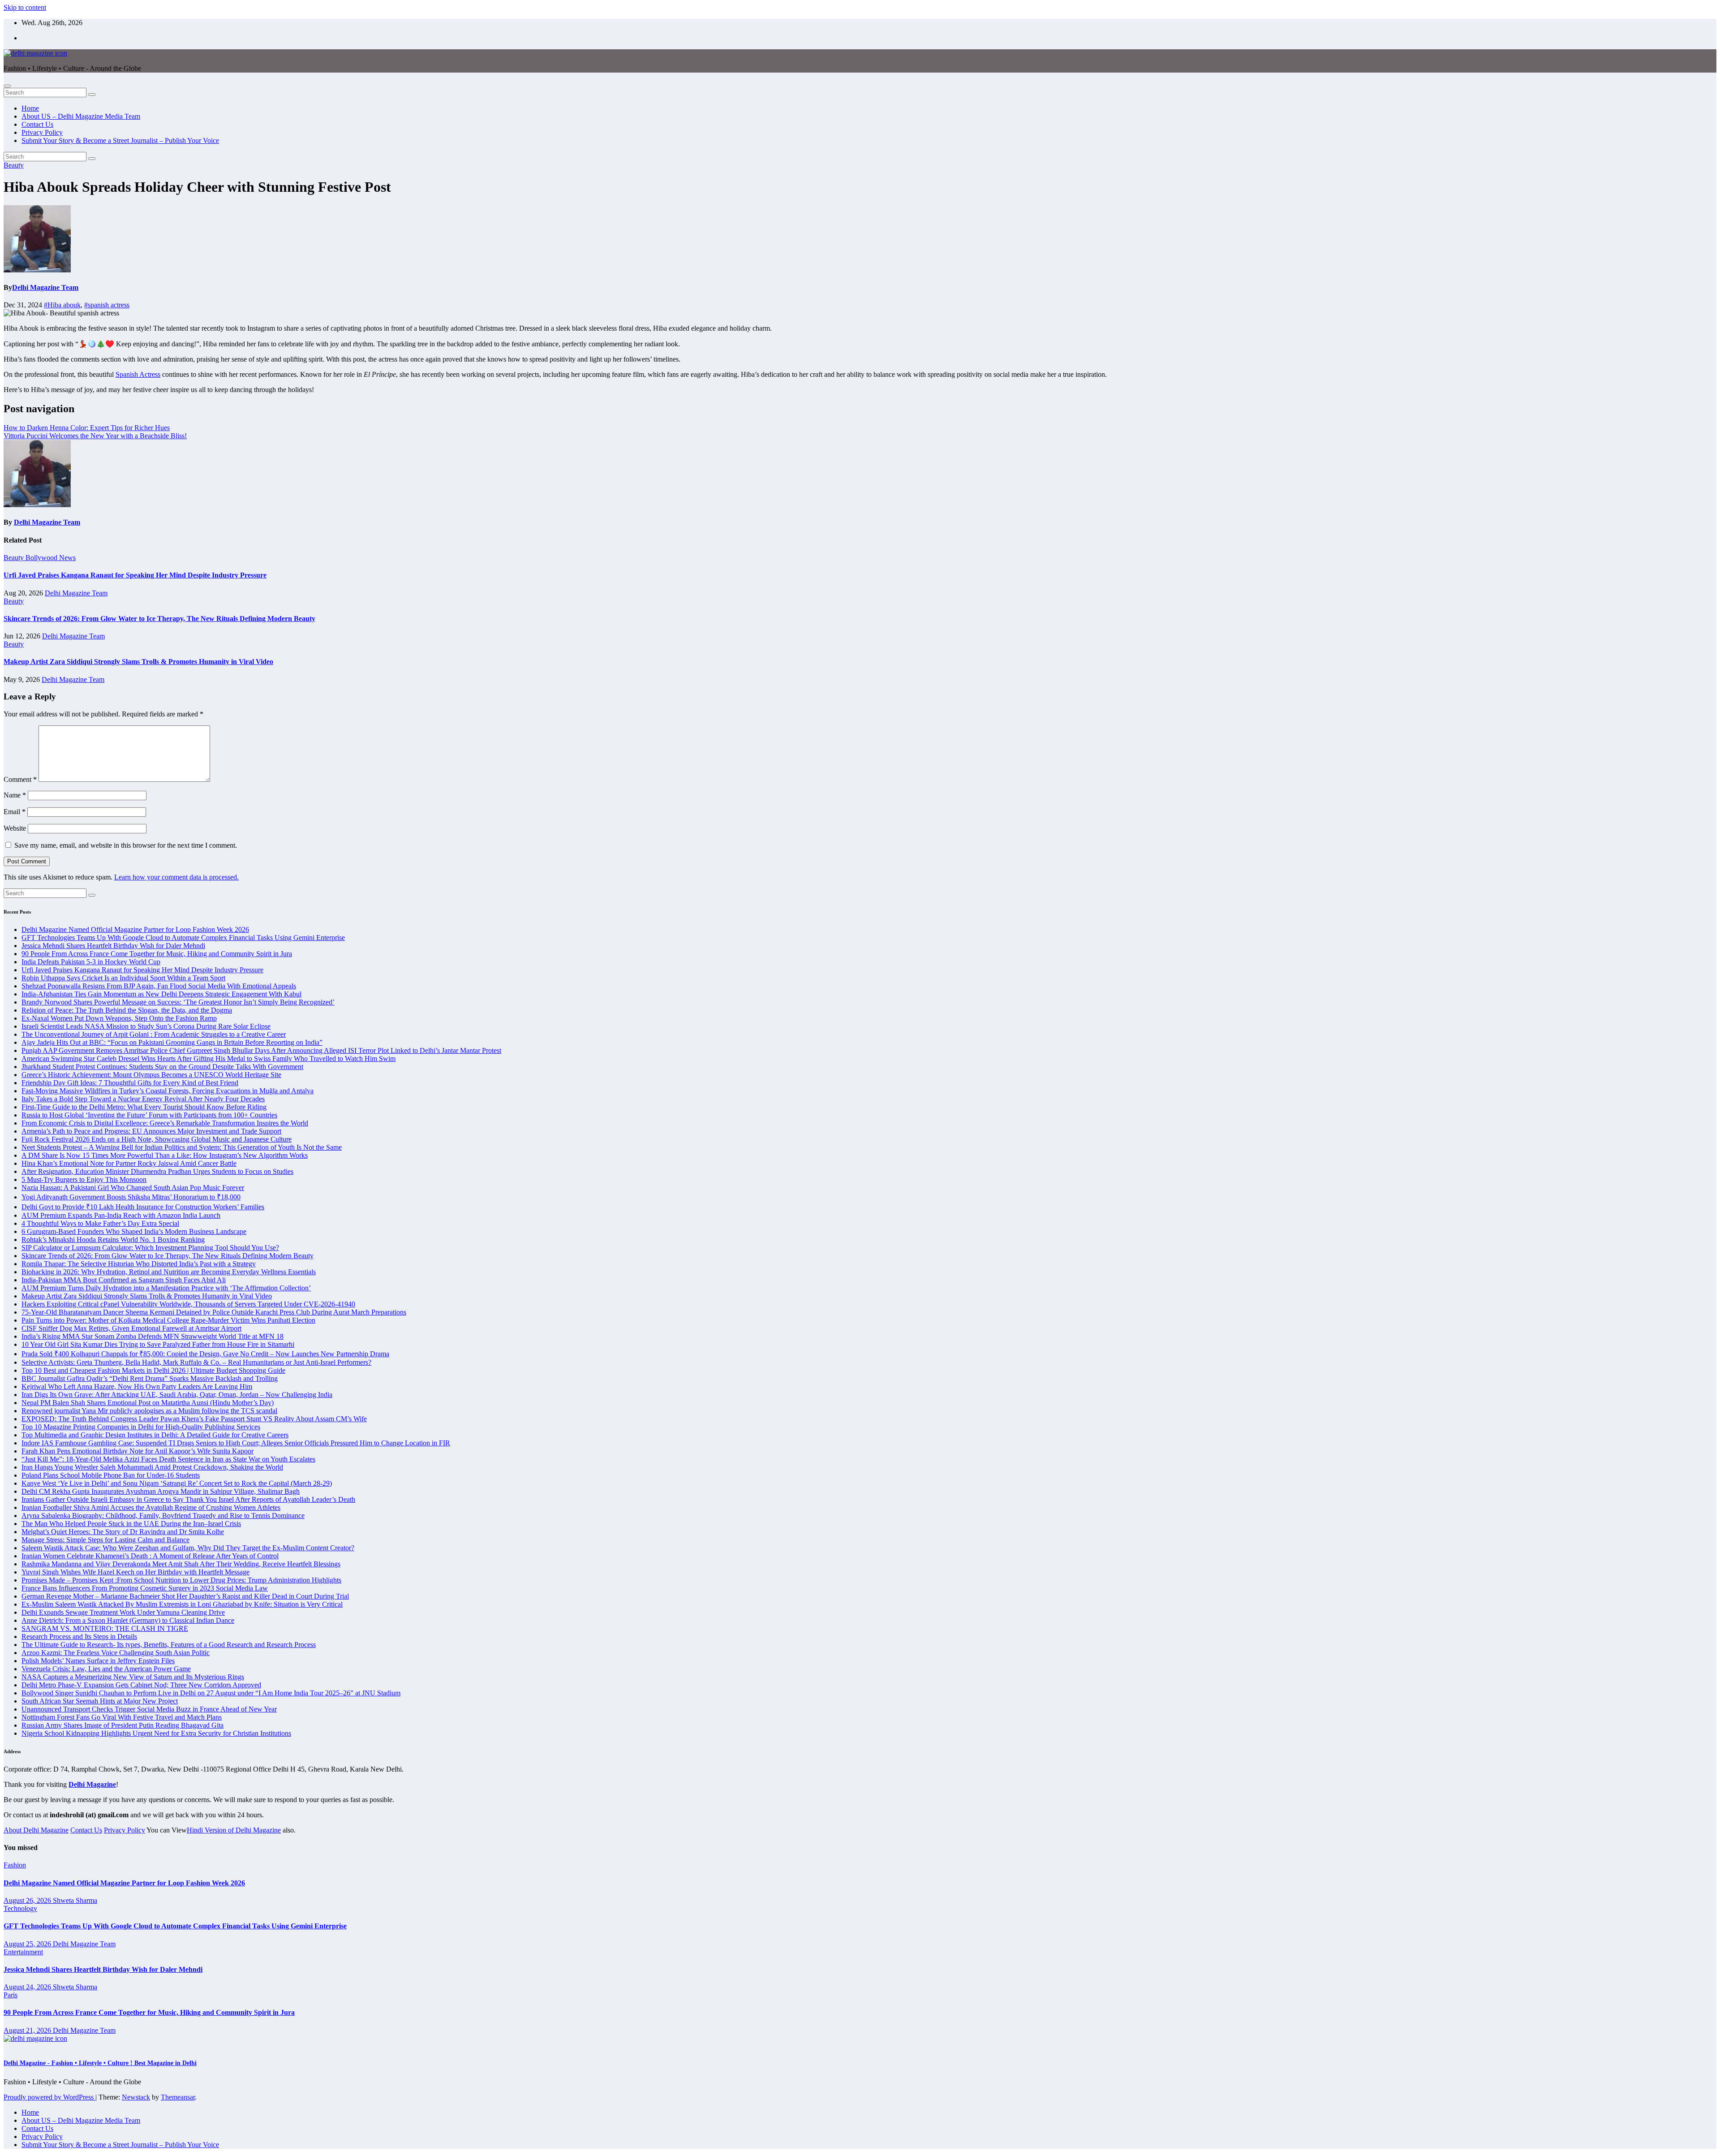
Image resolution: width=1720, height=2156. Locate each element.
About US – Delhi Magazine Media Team (81, 116)
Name (15, 795)
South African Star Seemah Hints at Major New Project (100, 1701)
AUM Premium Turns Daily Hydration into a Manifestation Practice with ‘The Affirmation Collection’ (166, 1288)
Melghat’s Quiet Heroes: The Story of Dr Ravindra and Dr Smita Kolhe (123, 1532)
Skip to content (25, 7)
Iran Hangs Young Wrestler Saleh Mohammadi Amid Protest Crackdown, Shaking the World (152, 1467)
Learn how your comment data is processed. (176, 877)
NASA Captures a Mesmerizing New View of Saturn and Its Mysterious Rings (133, 1677)
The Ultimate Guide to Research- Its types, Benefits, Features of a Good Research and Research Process (169, 1645)
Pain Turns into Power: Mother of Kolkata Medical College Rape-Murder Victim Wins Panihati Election (168, 1320)
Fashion (15, 1865)
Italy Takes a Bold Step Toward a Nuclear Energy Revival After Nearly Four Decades (143, 1099)
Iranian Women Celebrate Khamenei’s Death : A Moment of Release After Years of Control (150, 1556)
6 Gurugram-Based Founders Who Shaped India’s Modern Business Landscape (134, 1231)
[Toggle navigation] (7, 86)
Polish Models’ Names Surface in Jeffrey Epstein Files (98, 1661)
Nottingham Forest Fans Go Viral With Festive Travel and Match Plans (122, 1717)
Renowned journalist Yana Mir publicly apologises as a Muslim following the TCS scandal (149, 1411)
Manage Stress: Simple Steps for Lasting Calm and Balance (105, 1540)
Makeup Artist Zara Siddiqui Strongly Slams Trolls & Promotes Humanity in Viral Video (138, 662)
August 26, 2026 (28, 1900)
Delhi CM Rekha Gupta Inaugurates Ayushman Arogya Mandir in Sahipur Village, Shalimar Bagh (161, 1491)
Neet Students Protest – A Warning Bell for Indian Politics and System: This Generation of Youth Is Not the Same (182, 1147)
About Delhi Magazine (36, 1830)
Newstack (136, 2097)
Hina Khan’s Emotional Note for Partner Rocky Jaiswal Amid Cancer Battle (129, 1163)
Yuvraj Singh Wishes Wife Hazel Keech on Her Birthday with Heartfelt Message (135, 1572)
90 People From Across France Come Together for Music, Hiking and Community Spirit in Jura (157, 954)
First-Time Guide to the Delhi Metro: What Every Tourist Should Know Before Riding (144, 1107)
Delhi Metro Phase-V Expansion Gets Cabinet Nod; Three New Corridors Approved (141, 1685)
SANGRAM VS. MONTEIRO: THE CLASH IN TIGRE (105, 1628)
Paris (11, 1995)
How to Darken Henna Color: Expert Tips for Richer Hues (87, 428)
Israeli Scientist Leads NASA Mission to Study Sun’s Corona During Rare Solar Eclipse (146, 1026)
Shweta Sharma (75, 1900)
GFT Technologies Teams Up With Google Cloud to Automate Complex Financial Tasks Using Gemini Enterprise (183, 938)
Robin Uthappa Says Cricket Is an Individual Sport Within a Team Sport (123, 978)
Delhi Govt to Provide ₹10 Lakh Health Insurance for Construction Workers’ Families (143, 1207)
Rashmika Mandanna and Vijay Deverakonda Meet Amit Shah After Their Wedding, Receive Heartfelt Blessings (181, 1564)
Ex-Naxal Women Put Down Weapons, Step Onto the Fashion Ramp (119, 1018)
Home (30, 108)
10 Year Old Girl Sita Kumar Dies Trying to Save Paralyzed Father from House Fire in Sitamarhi (158, 1344)
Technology (20, 1908)
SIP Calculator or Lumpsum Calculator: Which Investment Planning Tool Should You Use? (150, 1248)
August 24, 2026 (28, 1987)
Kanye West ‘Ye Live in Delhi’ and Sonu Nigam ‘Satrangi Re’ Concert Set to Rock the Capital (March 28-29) (177, 1483)
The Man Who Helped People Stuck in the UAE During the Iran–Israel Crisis (131, 1524)
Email (15, 812)
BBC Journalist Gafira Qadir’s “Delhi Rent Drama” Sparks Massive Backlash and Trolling (150, 1378)
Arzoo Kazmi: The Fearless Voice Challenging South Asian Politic (116, 1653)
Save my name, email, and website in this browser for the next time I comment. (126, 845)
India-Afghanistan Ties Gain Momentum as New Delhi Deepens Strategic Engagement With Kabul (161, 994)
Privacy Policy (42, 132)
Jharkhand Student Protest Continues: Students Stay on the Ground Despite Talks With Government (162, 1067)
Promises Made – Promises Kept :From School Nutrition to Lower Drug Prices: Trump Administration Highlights (181, 1580)
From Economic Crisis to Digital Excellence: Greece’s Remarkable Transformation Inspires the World (165, 1123)
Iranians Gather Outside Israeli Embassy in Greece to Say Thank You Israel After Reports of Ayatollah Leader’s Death (188, 1499)
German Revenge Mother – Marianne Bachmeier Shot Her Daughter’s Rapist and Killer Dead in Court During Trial (185, 1596)
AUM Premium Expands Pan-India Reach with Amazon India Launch (121, 1215)
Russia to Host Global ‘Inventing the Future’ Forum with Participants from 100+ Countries (149, 1115)
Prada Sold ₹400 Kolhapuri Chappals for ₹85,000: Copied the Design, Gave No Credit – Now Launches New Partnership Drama (205, 1354)
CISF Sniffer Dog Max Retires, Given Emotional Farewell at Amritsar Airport (131, 1328)
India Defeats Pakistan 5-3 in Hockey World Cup (91, 962)
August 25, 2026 (28, 1944)
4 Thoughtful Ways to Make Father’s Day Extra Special (100, 1223)
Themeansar (178, 2097)
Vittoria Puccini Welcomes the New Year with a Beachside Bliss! (95, 436)
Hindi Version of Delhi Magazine (234, 1830)
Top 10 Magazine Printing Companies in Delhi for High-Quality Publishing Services (141, 1427)
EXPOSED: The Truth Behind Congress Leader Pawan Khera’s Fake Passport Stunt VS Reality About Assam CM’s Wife (194, 1419)
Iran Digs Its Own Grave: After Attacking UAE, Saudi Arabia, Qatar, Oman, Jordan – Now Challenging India (177, 1395)
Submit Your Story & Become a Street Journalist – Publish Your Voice (120, 140)
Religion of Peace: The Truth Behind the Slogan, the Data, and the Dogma (127, 1010)
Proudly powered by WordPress (49, 2097)
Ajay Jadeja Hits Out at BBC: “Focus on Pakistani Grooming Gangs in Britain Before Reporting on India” (172, 1042)
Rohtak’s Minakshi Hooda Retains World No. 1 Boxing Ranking (113, 1240)
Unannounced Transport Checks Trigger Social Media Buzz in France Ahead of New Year (149, 1709)
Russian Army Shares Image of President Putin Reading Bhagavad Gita (123, 1725)
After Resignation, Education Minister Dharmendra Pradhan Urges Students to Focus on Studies (157, 1171)
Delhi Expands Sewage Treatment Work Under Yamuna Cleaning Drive (123, 1612)
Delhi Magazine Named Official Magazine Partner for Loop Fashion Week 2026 (135, 929)
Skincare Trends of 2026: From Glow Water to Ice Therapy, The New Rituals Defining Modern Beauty (159, 619)
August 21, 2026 (28, 2030)
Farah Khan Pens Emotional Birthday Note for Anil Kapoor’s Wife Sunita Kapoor (138, 1451)
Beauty (14, 165)
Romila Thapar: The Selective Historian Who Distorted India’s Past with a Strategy (139, 1264)
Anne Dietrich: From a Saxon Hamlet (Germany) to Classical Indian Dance (128, 1620)
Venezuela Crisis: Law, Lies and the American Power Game (106, 1669)
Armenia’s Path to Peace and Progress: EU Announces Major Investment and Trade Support (151, 1131)
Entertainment (23, 1952)
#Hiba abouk (62, 305)
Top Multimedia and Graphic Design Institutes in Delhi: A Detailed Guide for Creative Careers (155, 1435)
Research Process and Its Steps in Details (79, 1636)
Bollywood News (51, 558)
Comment (20, 779)
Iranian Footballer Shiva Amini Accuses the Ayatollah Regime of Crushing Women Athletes (151, 1507)
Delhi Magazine (92, 1784)
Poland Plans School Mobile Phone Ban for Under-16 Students (111, 1475)
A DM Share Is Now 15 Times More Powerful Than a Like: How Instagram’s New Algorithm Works (165, 1155)
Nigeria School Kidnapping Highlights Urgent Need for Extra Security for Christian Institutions (156, 1733)
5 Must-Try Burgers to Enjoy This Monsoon (84, 1179)
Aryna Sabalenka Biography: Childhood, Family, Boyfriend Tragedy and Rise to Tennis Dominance (163, 1516)
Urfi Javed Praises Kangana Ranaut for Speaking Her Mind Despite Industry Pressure (135, 575)
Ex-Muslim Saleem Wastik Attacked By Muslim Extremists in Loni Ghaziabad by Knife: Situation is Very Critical (182, 1604)
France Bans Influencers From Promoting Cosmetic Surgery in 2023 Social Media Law (145, 1588)
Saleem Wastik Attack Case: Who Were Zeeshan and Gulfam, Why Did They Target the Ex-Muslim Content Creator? (188, 1548)
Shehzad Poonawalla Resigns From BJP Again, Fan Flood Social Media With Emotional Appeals (159, 986)
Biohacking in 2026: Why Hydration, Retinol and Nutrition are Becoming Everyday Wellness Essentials (169, 1272)
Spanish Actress (138, 374)
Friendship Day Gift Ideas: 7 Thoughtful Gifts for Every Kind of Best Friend (130, 1083)
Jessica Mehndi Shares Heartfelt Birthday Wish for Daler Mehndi (113, 946)
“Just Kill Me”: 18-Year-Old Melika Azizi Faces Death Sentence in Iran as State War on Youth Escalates (168, 1459)
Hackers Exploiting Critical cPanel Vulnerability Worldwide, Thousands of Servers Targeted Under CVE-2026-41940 (188, 1304)
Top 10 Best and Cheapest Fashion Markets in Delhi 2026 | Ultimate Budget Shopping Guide (153, 1370)
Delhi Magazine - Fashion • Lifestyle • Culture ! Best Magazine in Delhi (100, 2063)
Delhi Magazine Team (45, 287)
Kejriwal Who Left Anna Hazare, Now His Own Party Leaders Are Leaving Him (137, 1386)
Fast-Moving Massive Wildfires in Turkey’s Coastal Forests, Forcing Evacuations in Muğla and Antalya (168, 1091)
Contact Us (37, 124)
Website (15, 828)
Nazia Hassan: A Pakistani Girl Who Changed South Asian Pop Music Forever (133, 1188)
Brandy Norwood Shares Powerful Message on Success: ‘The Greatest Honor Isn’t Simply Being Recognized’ (178, 1002)
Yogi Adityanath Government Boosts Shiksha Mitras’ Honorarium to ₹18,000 (131, 1197)
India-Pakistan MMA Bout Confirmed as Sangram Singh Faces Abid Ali (124, 1280)
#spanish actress (107, 305)
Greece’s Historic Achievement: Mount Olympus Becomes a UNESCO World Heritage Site (151, 1075)
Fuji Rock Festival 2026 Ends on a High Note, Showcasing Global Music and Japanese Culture (157, 1139)
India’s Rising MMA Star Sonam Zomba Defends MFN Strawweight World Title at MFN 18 (153, 1336)
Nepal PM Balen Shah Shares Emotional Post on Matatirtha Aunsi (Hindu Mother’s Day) (148, 1403)
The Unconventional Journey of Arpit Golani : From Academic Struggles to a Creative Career (154, 1034)
